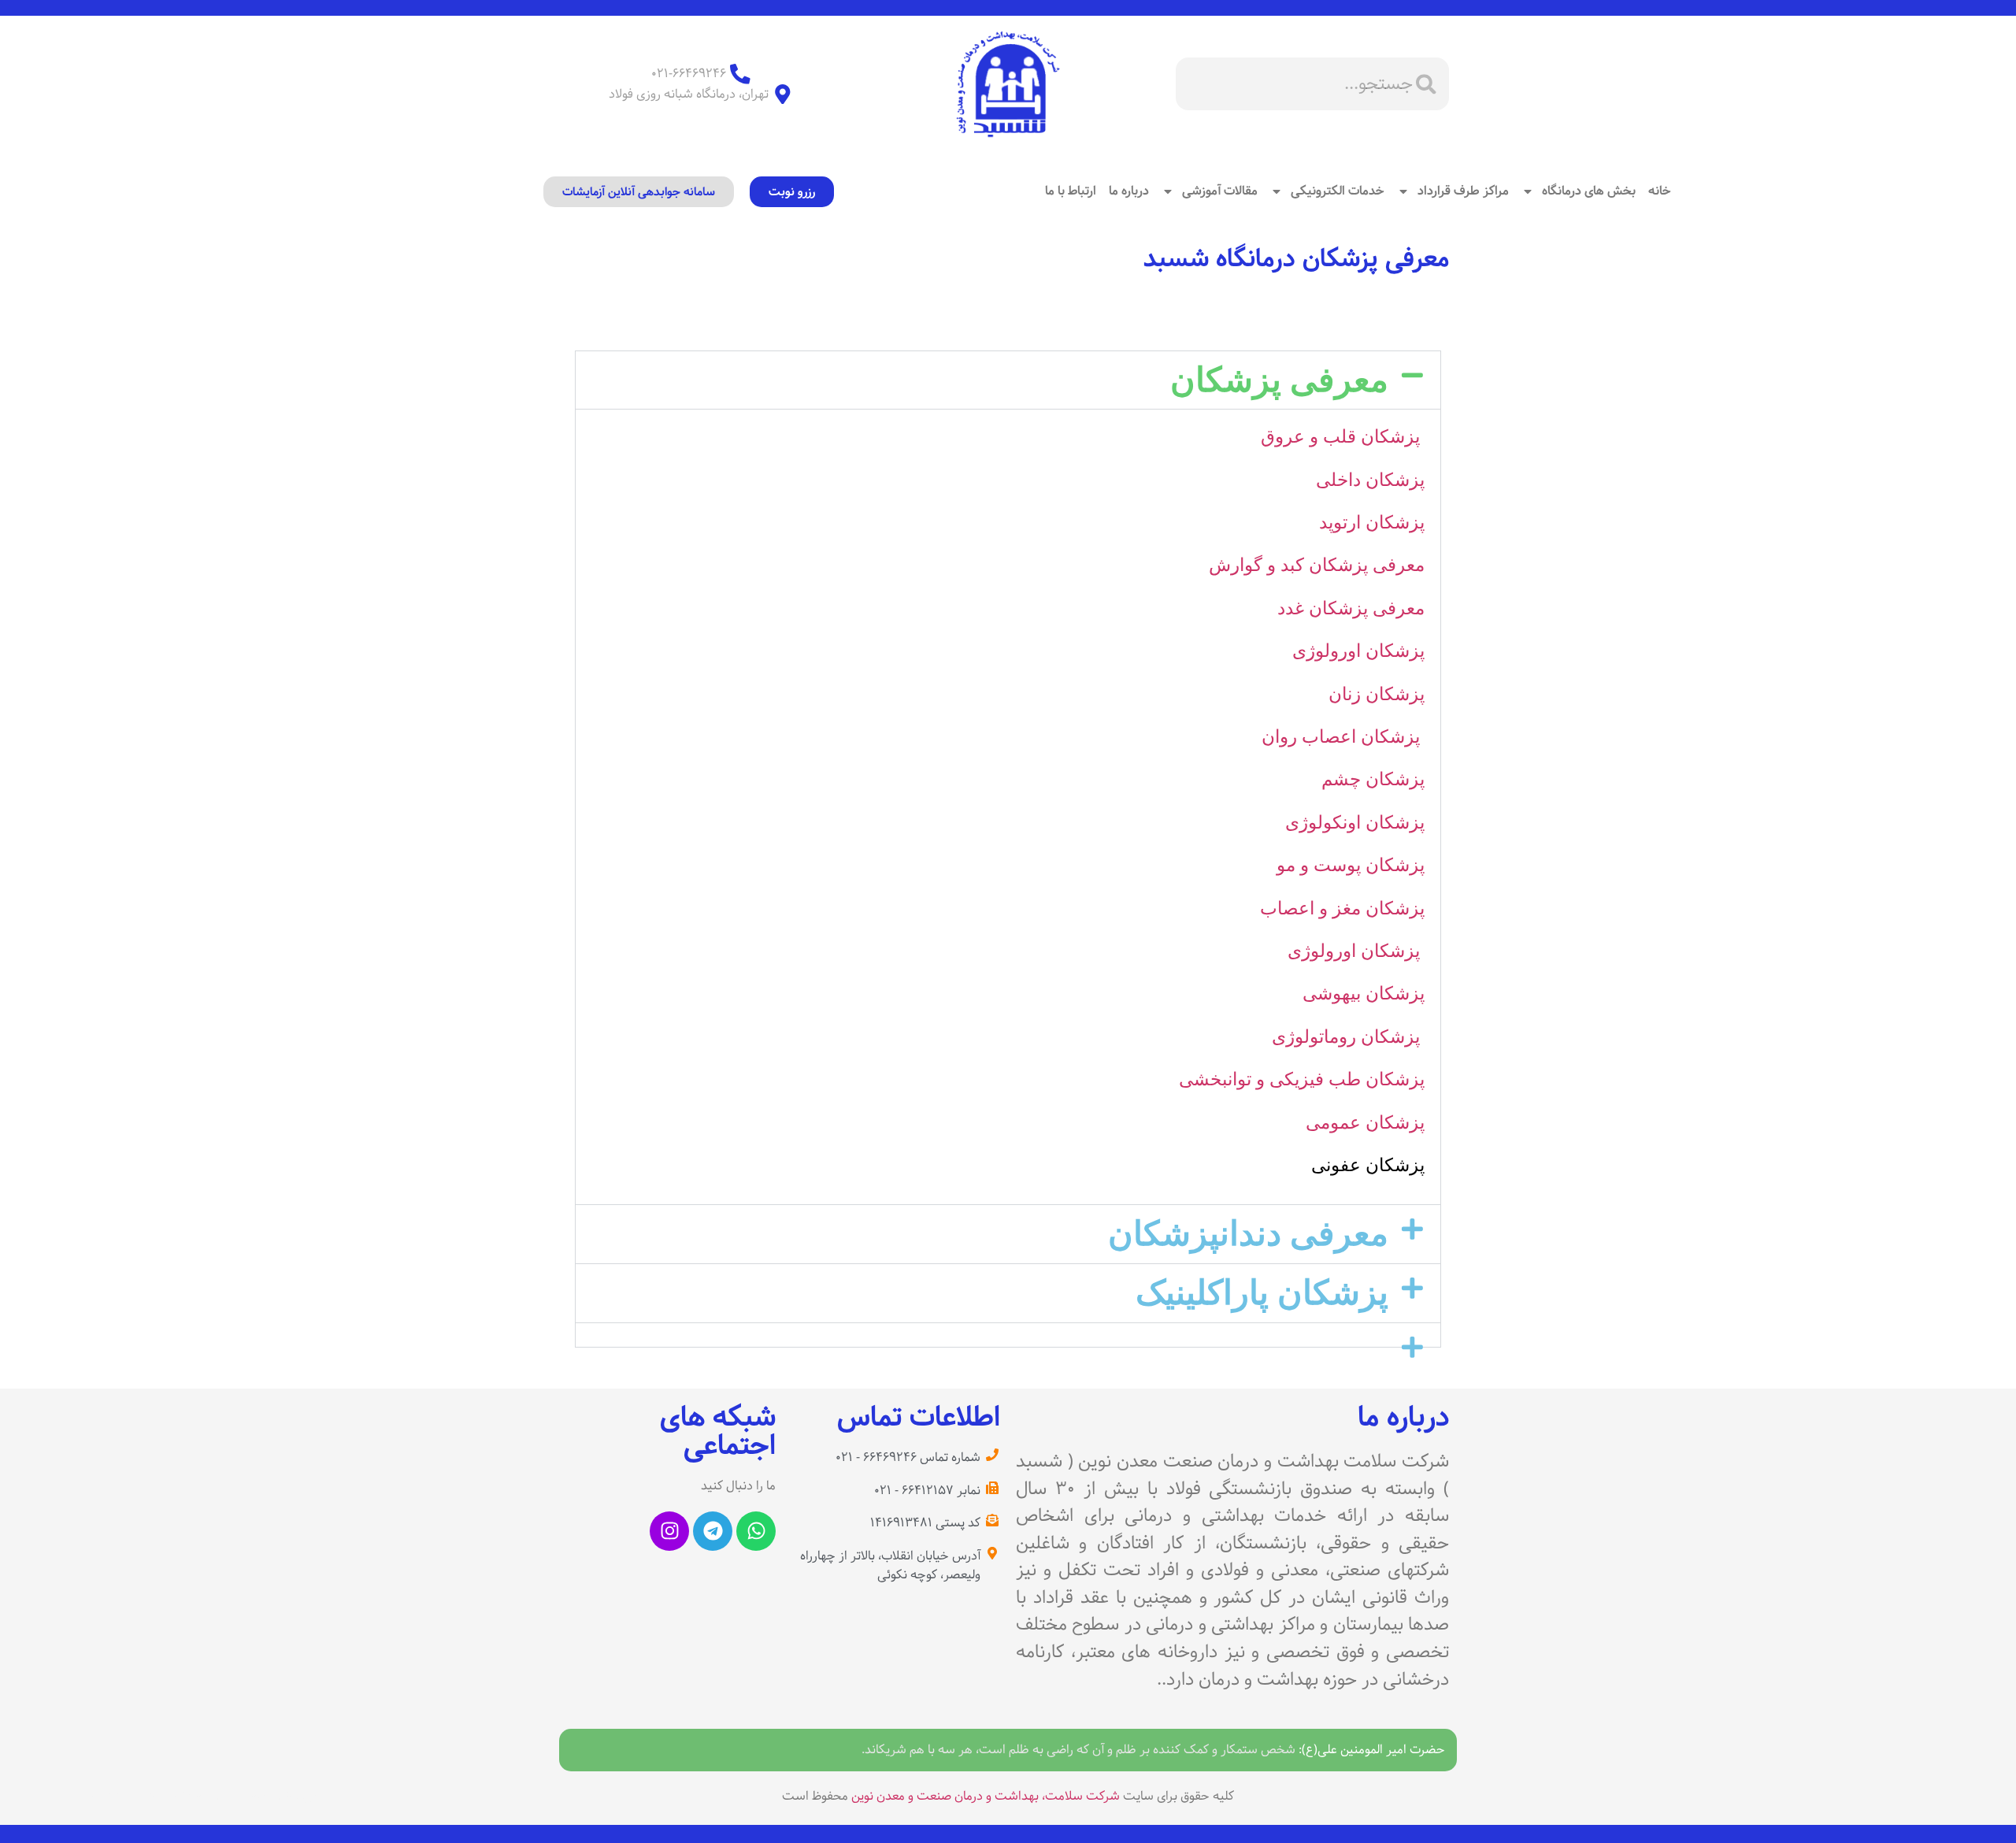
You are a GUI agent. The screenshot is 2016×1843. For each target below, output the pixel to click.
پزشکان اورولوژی (1358, 651)
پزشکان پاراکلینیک (1262, 1292)
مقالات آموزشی (1220, 191)
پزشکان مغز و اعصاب (1342, 909)
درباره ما (1129, 191)
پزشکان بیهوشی (1364, 994)
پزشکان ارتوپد (1372, 523)
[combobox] (1312, 84)
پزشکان (1395, 1123)
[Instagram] (669, 1531)
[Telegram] (713, 1531)
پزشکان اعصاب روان (1343, 737)
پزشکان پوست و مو (1351, 865)
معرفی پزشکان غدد (1351, 608)
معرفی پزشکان (1279, 380)
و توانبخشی (1224, 1079)
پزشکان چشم (1373, 779)
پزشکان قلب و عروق (1343, 437)
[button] (1008, 380)
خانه (1660, 191)
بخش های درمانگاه (1589, 191)
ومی (1323, 1123)
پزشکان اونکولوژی (1355, 823)
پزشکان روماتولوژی (1348, 1037)
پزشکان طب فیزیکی (1347, 1079)
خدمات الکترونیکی (1338, 191)
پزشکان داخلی (1370, 480)
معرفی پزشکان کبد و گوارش (1317, 565)
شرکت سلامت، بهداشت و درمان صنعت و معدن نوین (986, 1796)
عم (1353, 1123)
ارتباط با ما (1071, 191)
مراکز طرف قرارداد (1463, 191)
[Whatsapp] (756, 1531)
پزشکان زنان (1377, 694)
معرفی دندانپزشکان (1248, 1233)
